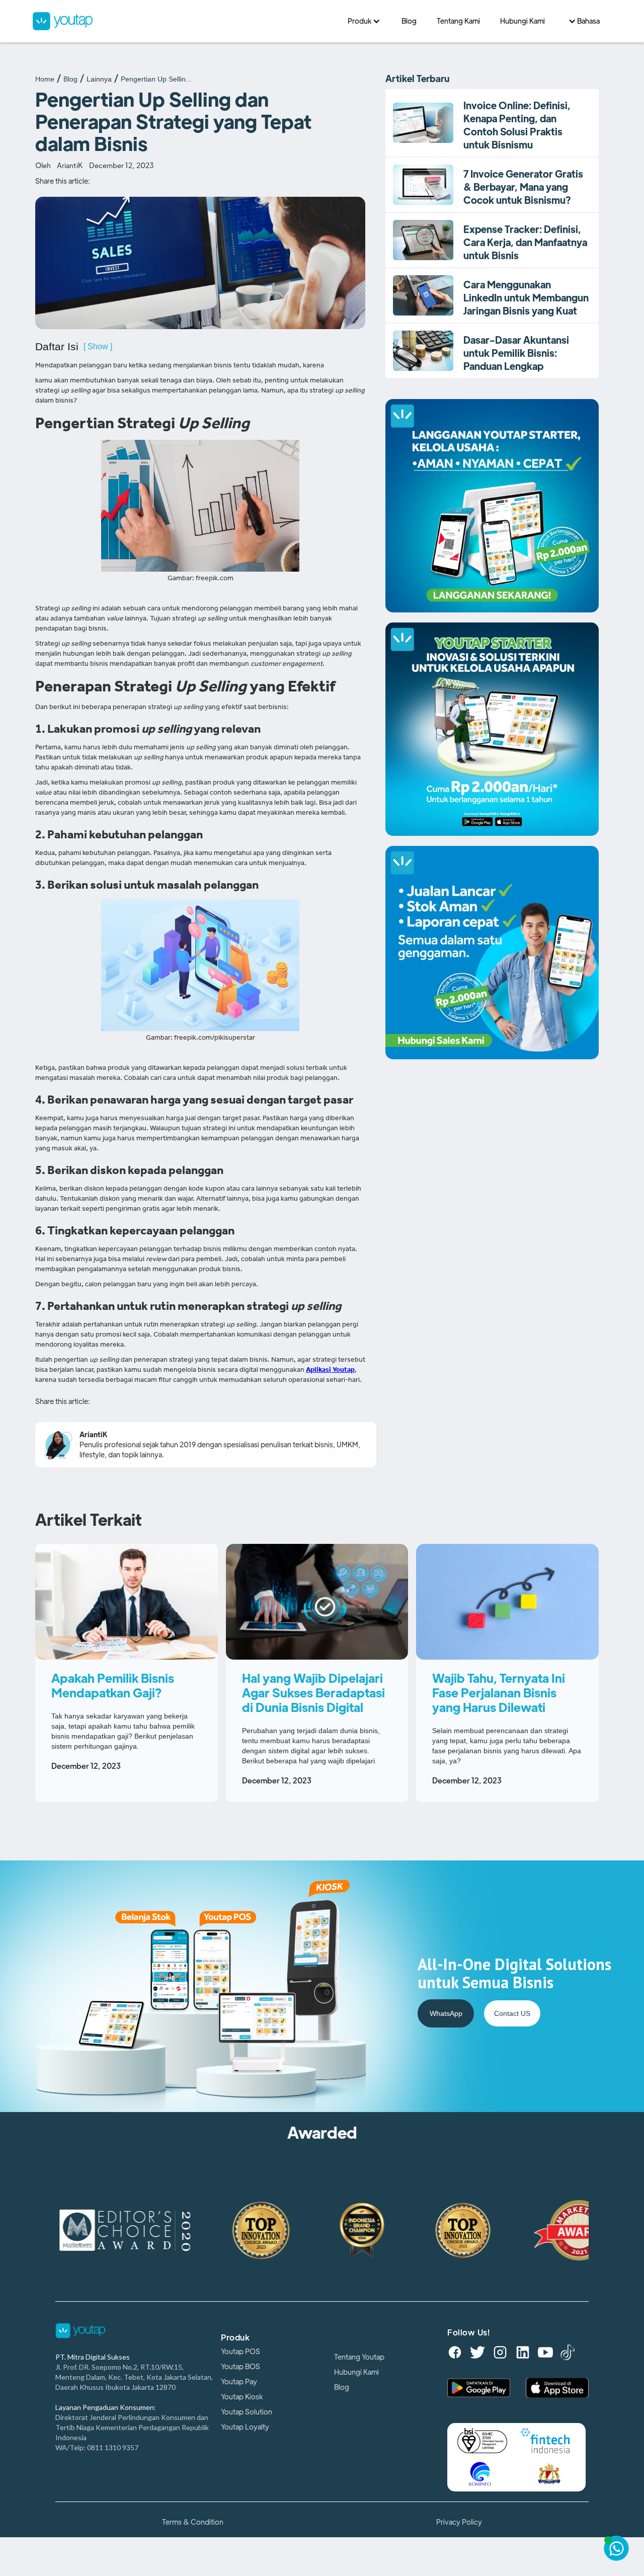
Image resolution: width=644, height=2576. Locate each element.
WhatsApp (446, 2013)
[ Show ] (98, 346)
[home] (185, 21)
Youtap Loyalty (245, 2427)
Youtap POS (240, 2352)
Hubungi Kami (356, 2372)
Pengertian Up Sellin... (156, 79)
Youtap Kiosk (242, 2397)
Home (45, 79)
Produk (235, 2338)
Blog (70, 79)
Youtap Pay (239, 2382)
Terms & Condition (193, 2522)
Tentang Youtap (359, 2357)
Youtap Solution (247, 2412)
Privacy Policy (459, 2522)
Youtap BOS (240, 2367)
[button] (365, 21)
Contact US (512, 2013)
